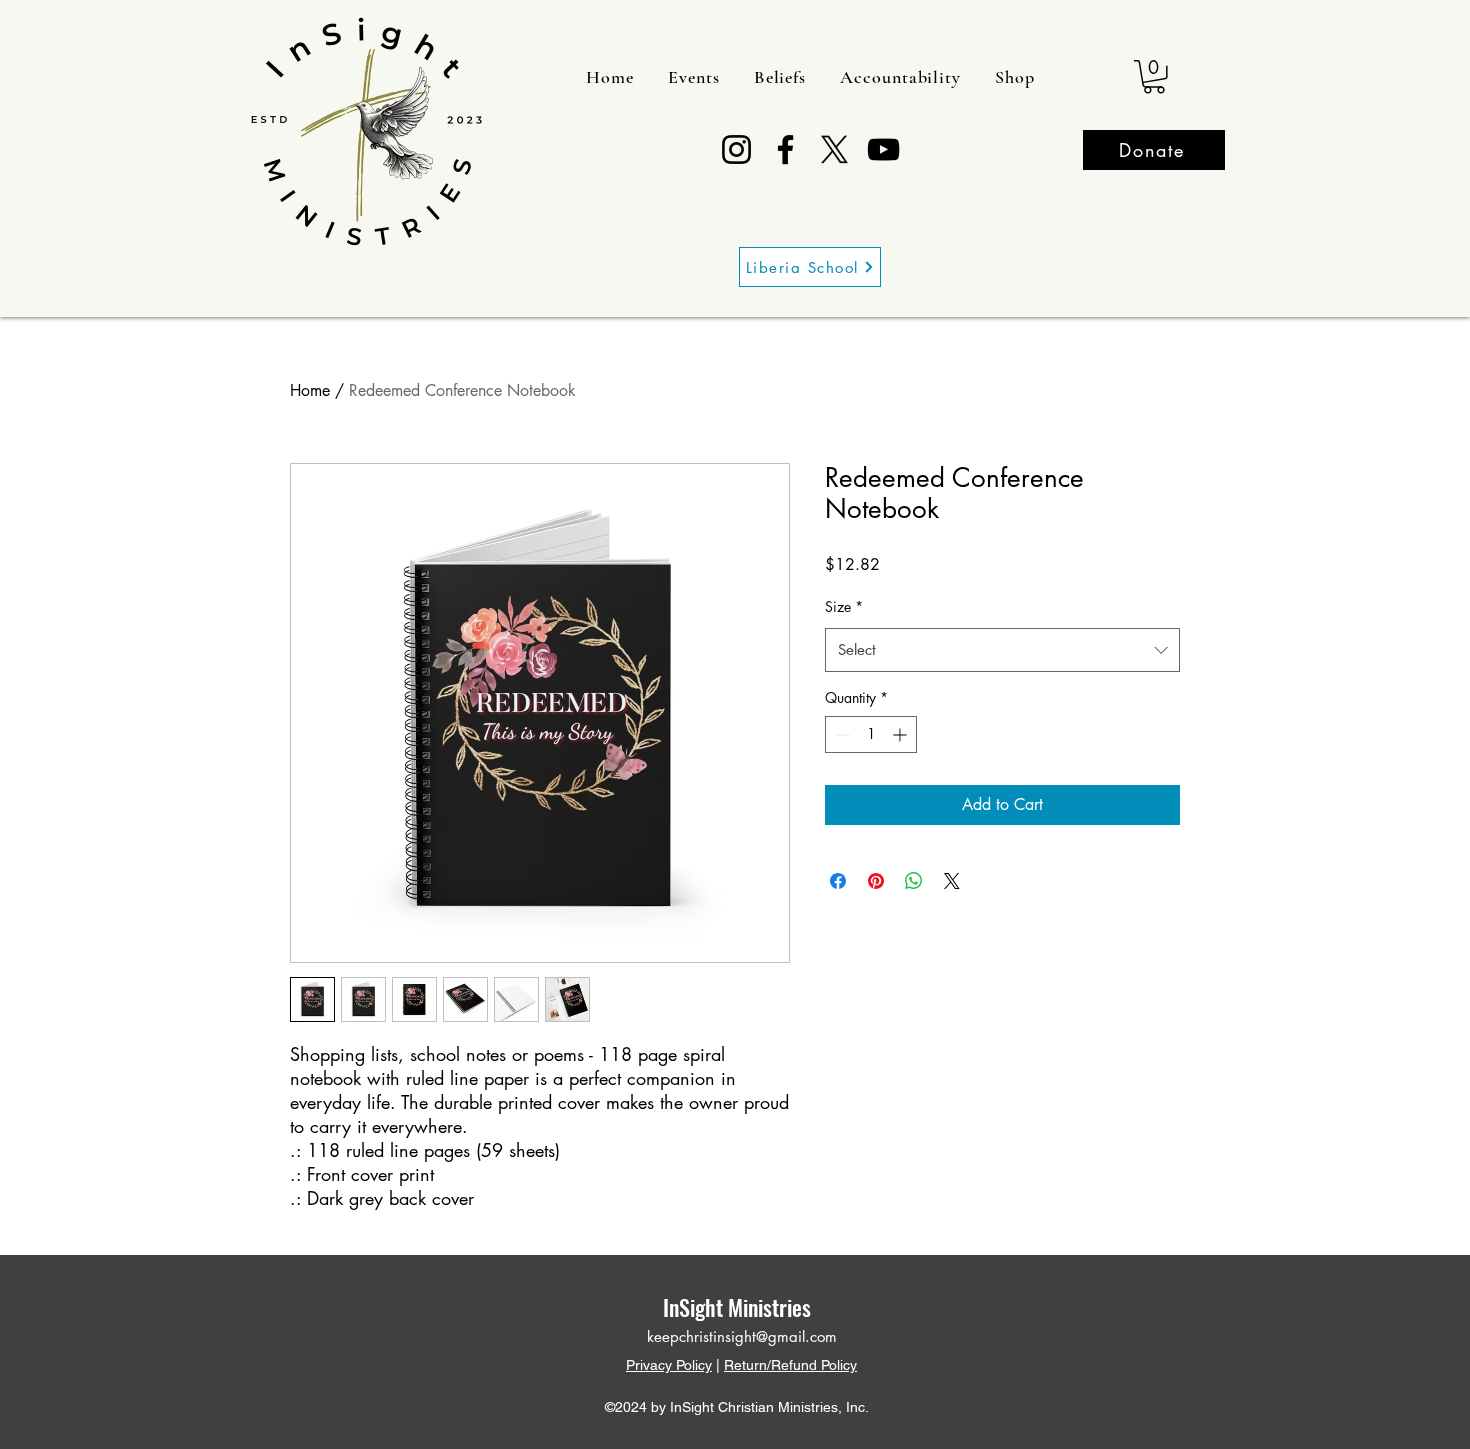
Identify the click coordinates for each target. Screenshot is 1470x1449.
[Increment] (901, 734)
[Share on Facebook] (838, 881)
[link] (1154, 77)
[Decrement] (840, 734)
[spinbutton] (871, 734)
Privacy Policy (669, 1365)
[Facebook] (785, 149)
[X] (834, 149)
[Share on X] (952, 881)
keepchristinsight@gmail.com (742, 1336)
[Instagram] (736, 149)
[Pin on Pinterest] (876, 881)
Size (844, 606)
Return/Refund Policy (790, 1365)
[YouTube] (883, 149)
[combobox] (1002, 650)
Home (310, 390)
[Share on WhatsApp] (914, 881)
